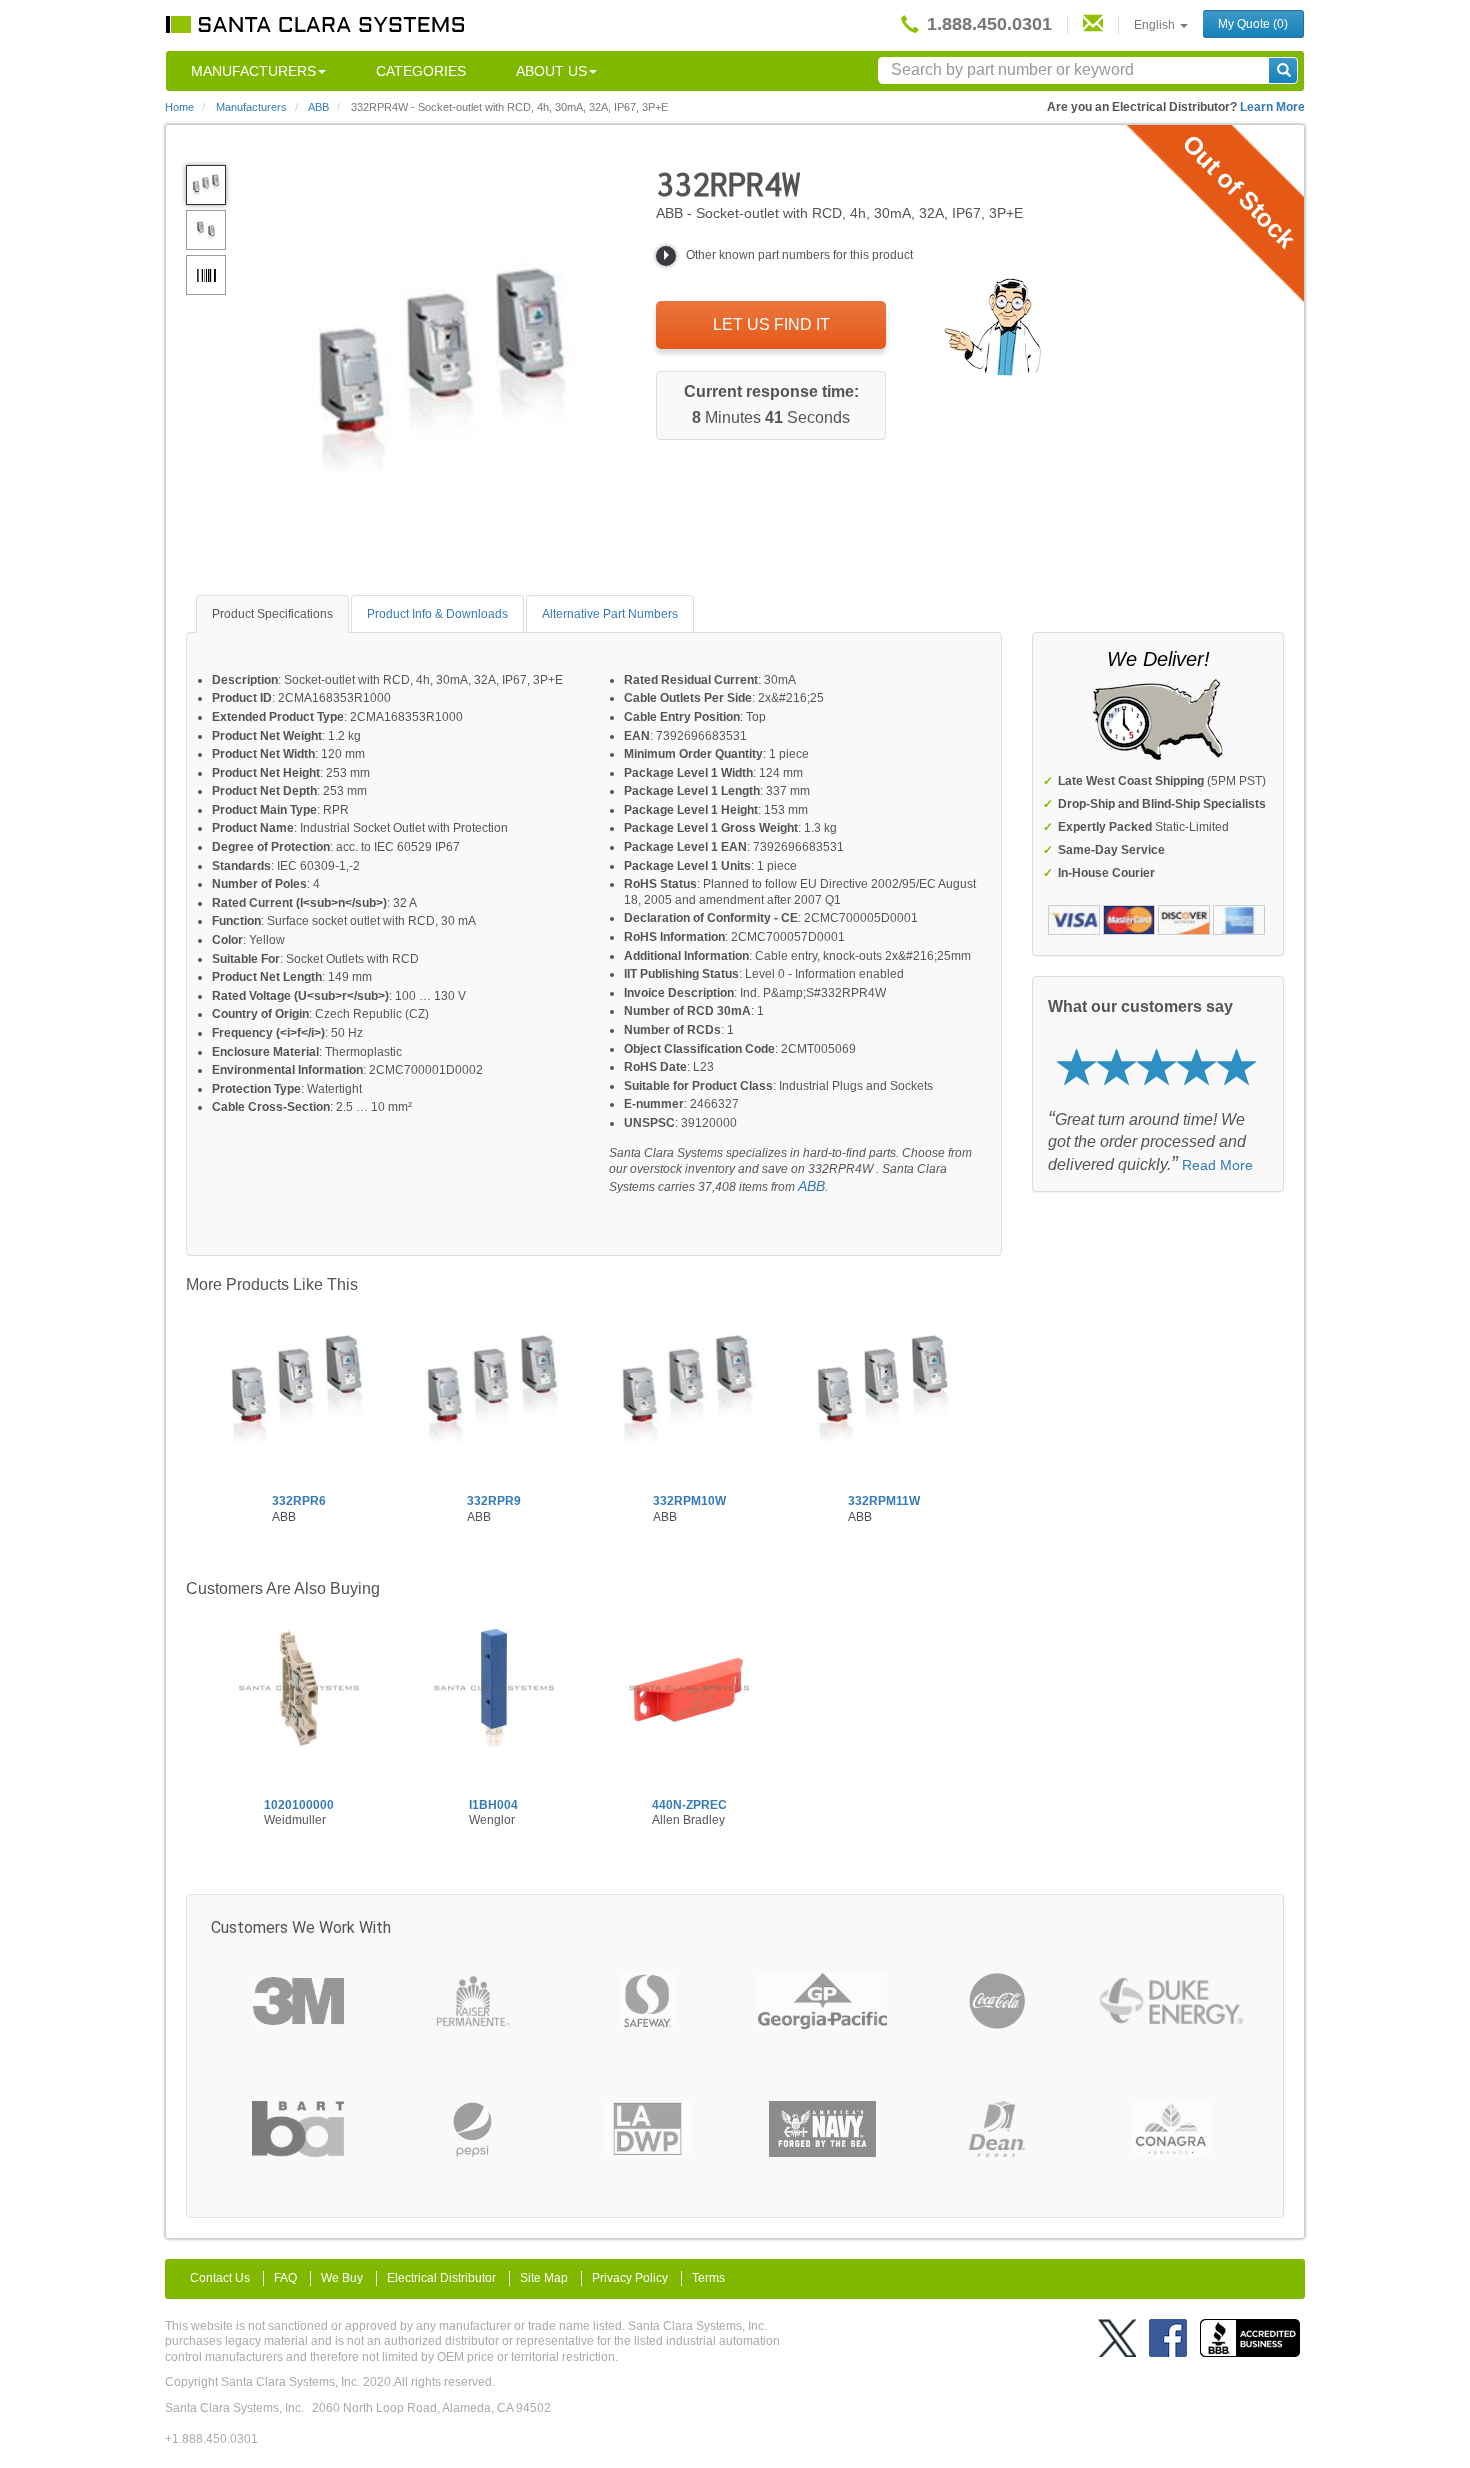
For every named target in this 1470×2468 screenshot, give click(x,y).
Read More (1217, 1165)
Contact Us (220, 2278)
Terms (708, 2278)
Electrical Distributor (441, 2278)
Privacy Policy (630, 2278)
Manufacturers (253, 71)
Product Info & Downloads (437, 614)
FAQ (285, 2278)
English (1156, 25)
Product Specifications (272, 614)
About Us (551, 71)
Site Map (544, 2278)
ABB (811, 1186)
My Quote (1253, 24)
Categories (421, 71)
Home (179, 107)
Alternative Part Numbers (610, 614)
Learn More (1272, 107)
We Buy (342, 2278)
